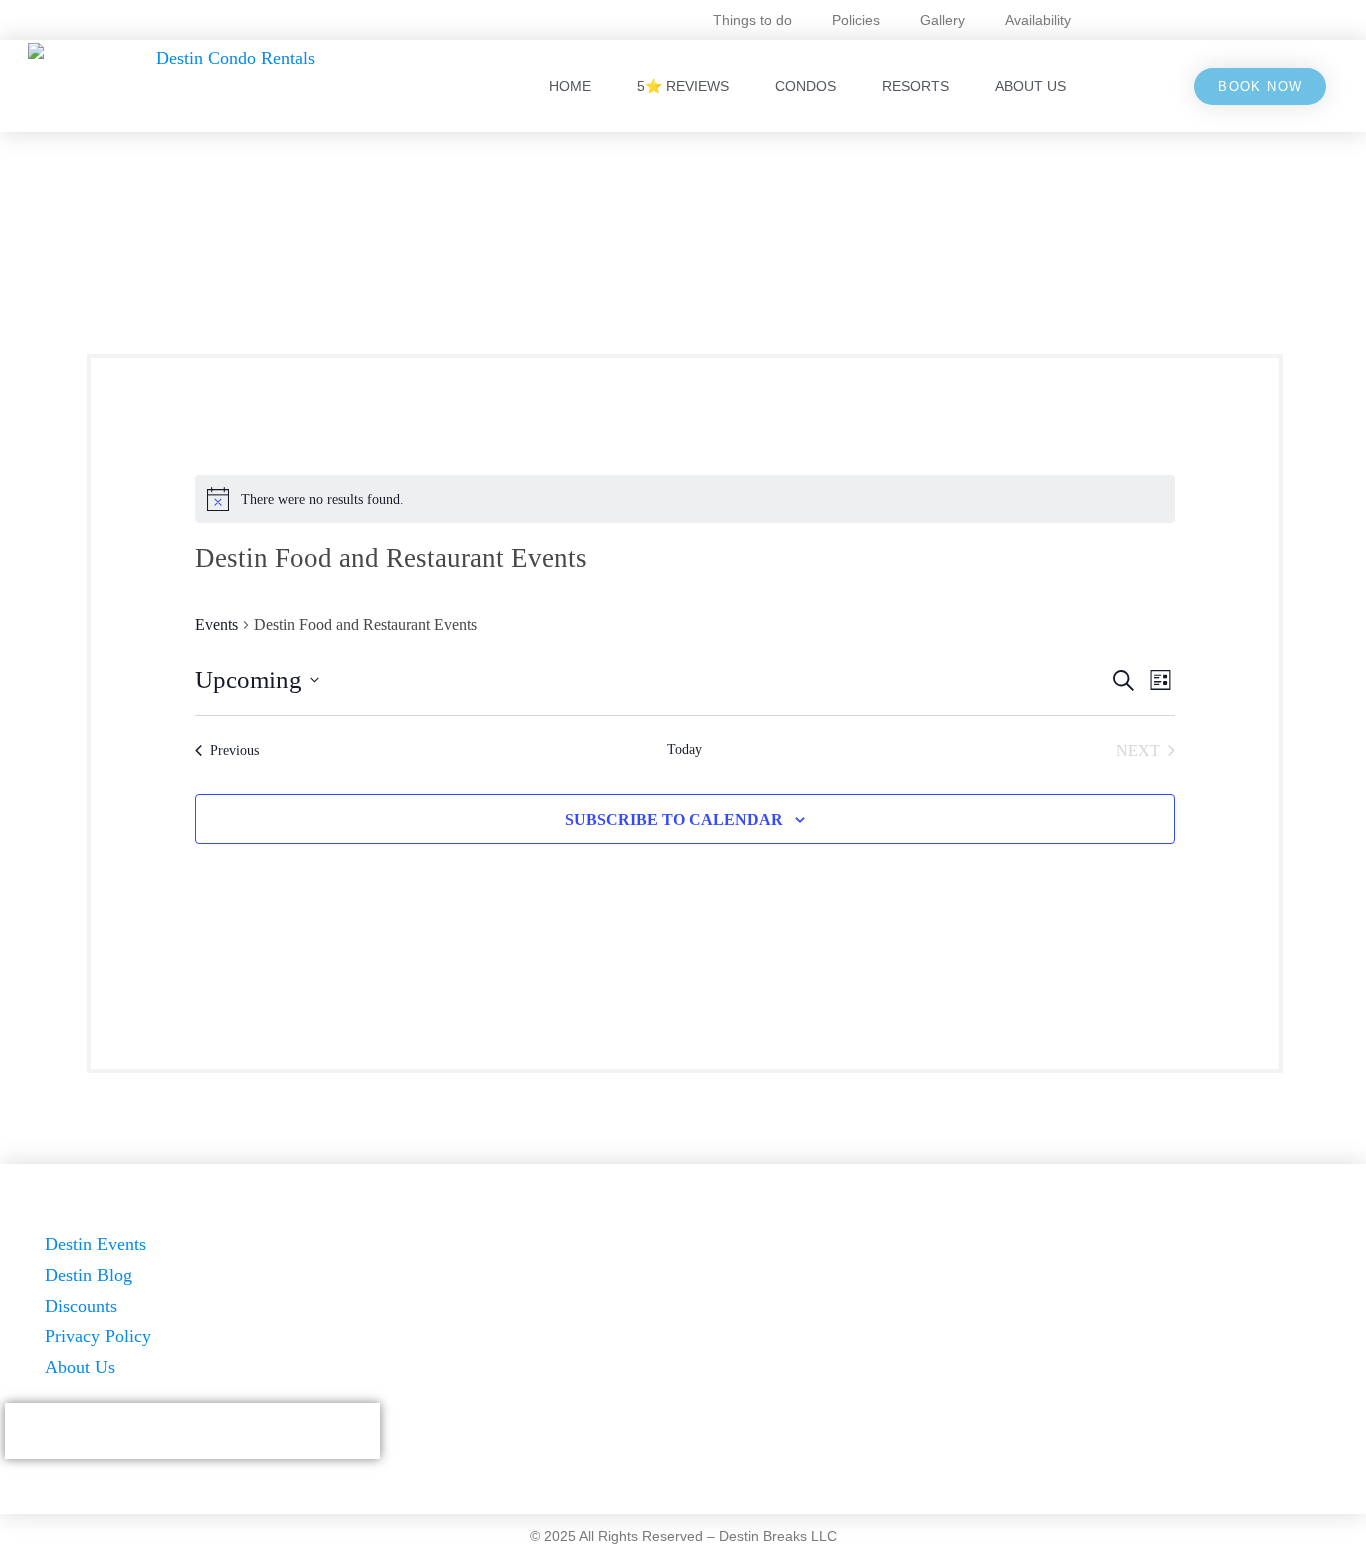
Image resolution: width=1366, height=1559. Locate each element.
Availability (1038, 20)
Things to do (752, 20)
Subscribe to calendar (674, 819)
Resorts (915, 86)
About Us (1030, 86)
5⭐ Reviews (683, 86)
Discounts (81, 1306)
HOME (570, 86)
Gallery (942, 20)
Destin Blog (88, 1275)
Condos (805, 86)
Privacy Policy (98, 1336)
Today (684, 749)
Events (216, 624)
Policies (856, 20)
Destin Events (95, 1244)
